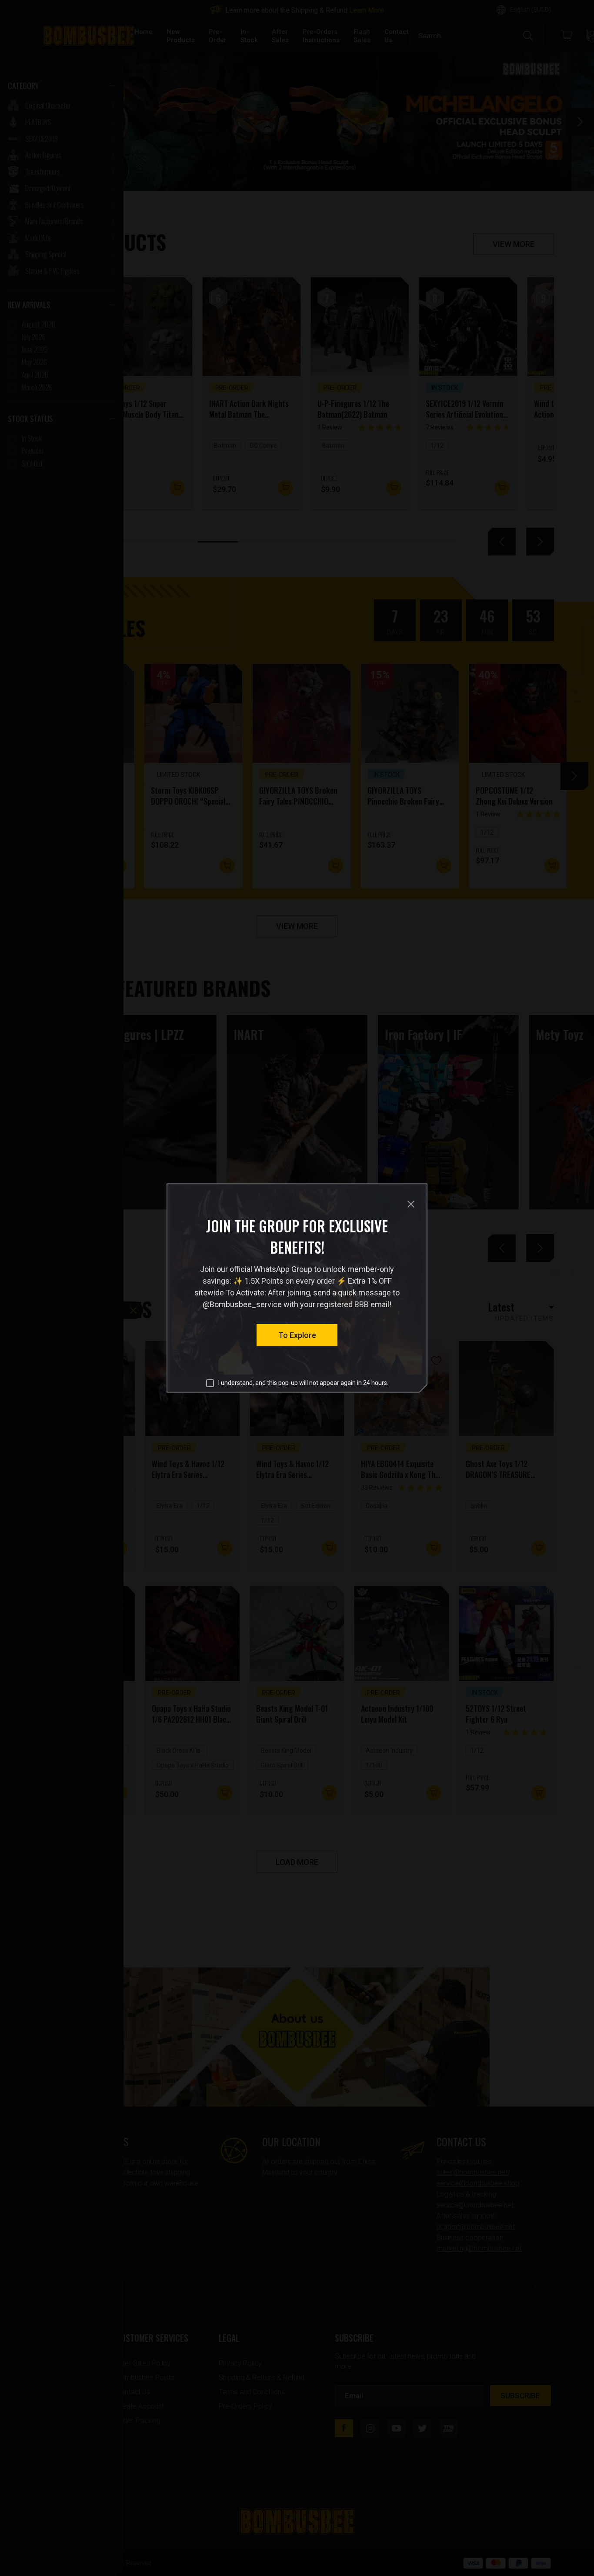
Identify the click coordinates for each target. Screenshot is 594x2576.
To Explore (297, 1335)
